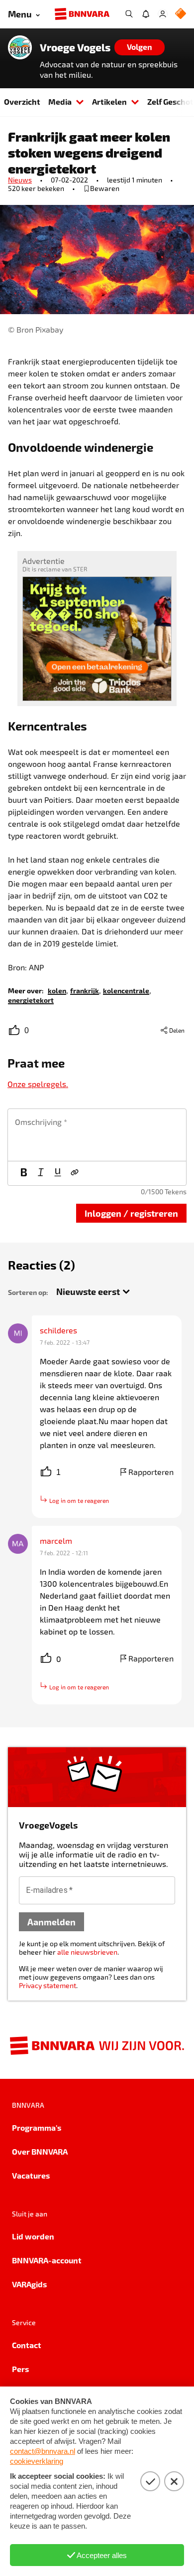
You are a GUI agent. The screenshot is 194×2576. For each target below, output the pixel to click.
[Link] (75, 1173)
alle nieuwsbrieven (87, 1952)
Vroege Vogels (75, 47)
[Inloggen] (163, 14)
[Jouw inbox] (146, 14)
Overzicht (22, 101)
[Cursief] (41, 1173)
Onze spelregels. (38, 1084)
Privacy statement (48, 1985)
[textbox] (97, 1135)
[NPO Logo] (181, 14)
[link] (57, 990)
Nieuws (20, 180)
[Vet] (24, 1173)
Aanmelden (51, 1922)
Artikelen (109, 101)
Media (60, 101)
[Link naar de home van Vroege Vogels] (20, 47)
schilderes (58, 1330)
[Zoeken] (129, 14)
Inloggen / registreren (131, 1213)
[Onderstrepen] (58, 1173)
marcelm (56, 1541)
